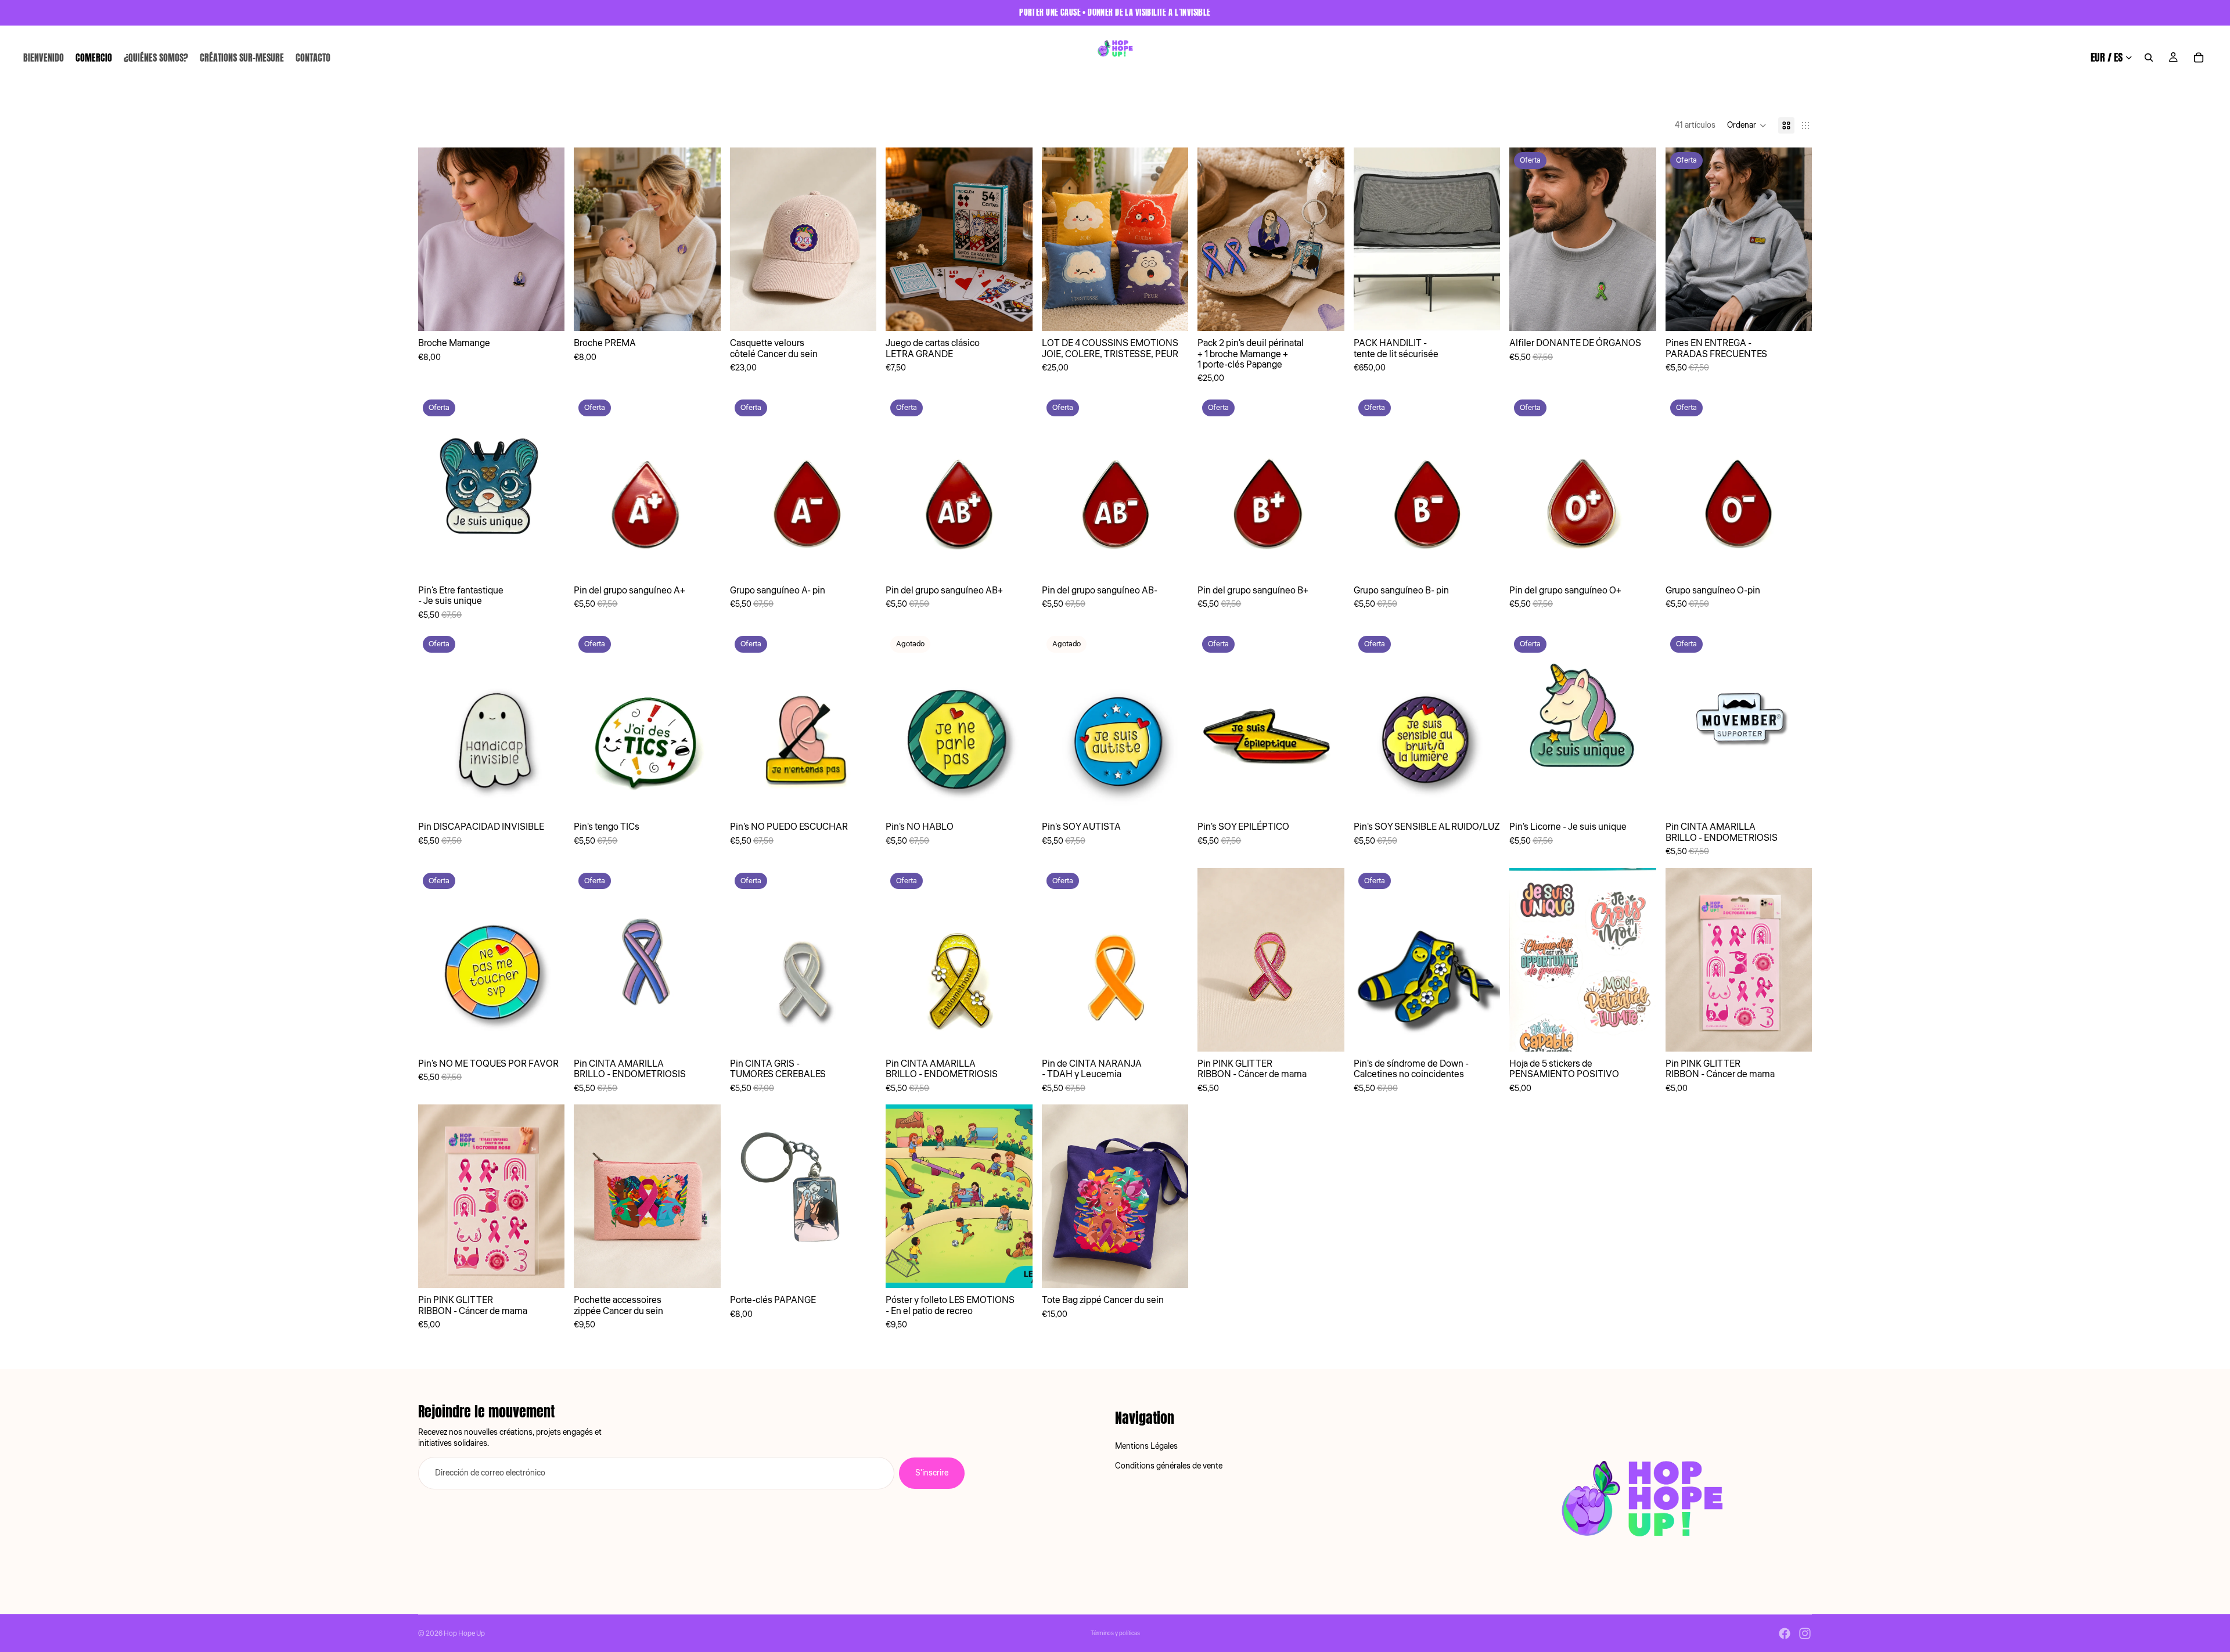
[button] (1747, 125)
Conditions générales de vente (1169, 1466)
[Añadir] (547, 313)
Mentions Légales (1146, 1446)
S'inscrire (932, 1473)
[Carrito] (2199, 57)
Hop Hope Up (464, 1634)
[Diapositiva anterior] (436, 239)
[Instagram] (1805, 1633)
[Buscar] (2149, 57)
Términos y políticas (1115, 1633)
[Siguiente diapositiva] (547, 239)
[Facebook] (1785, 1633)
